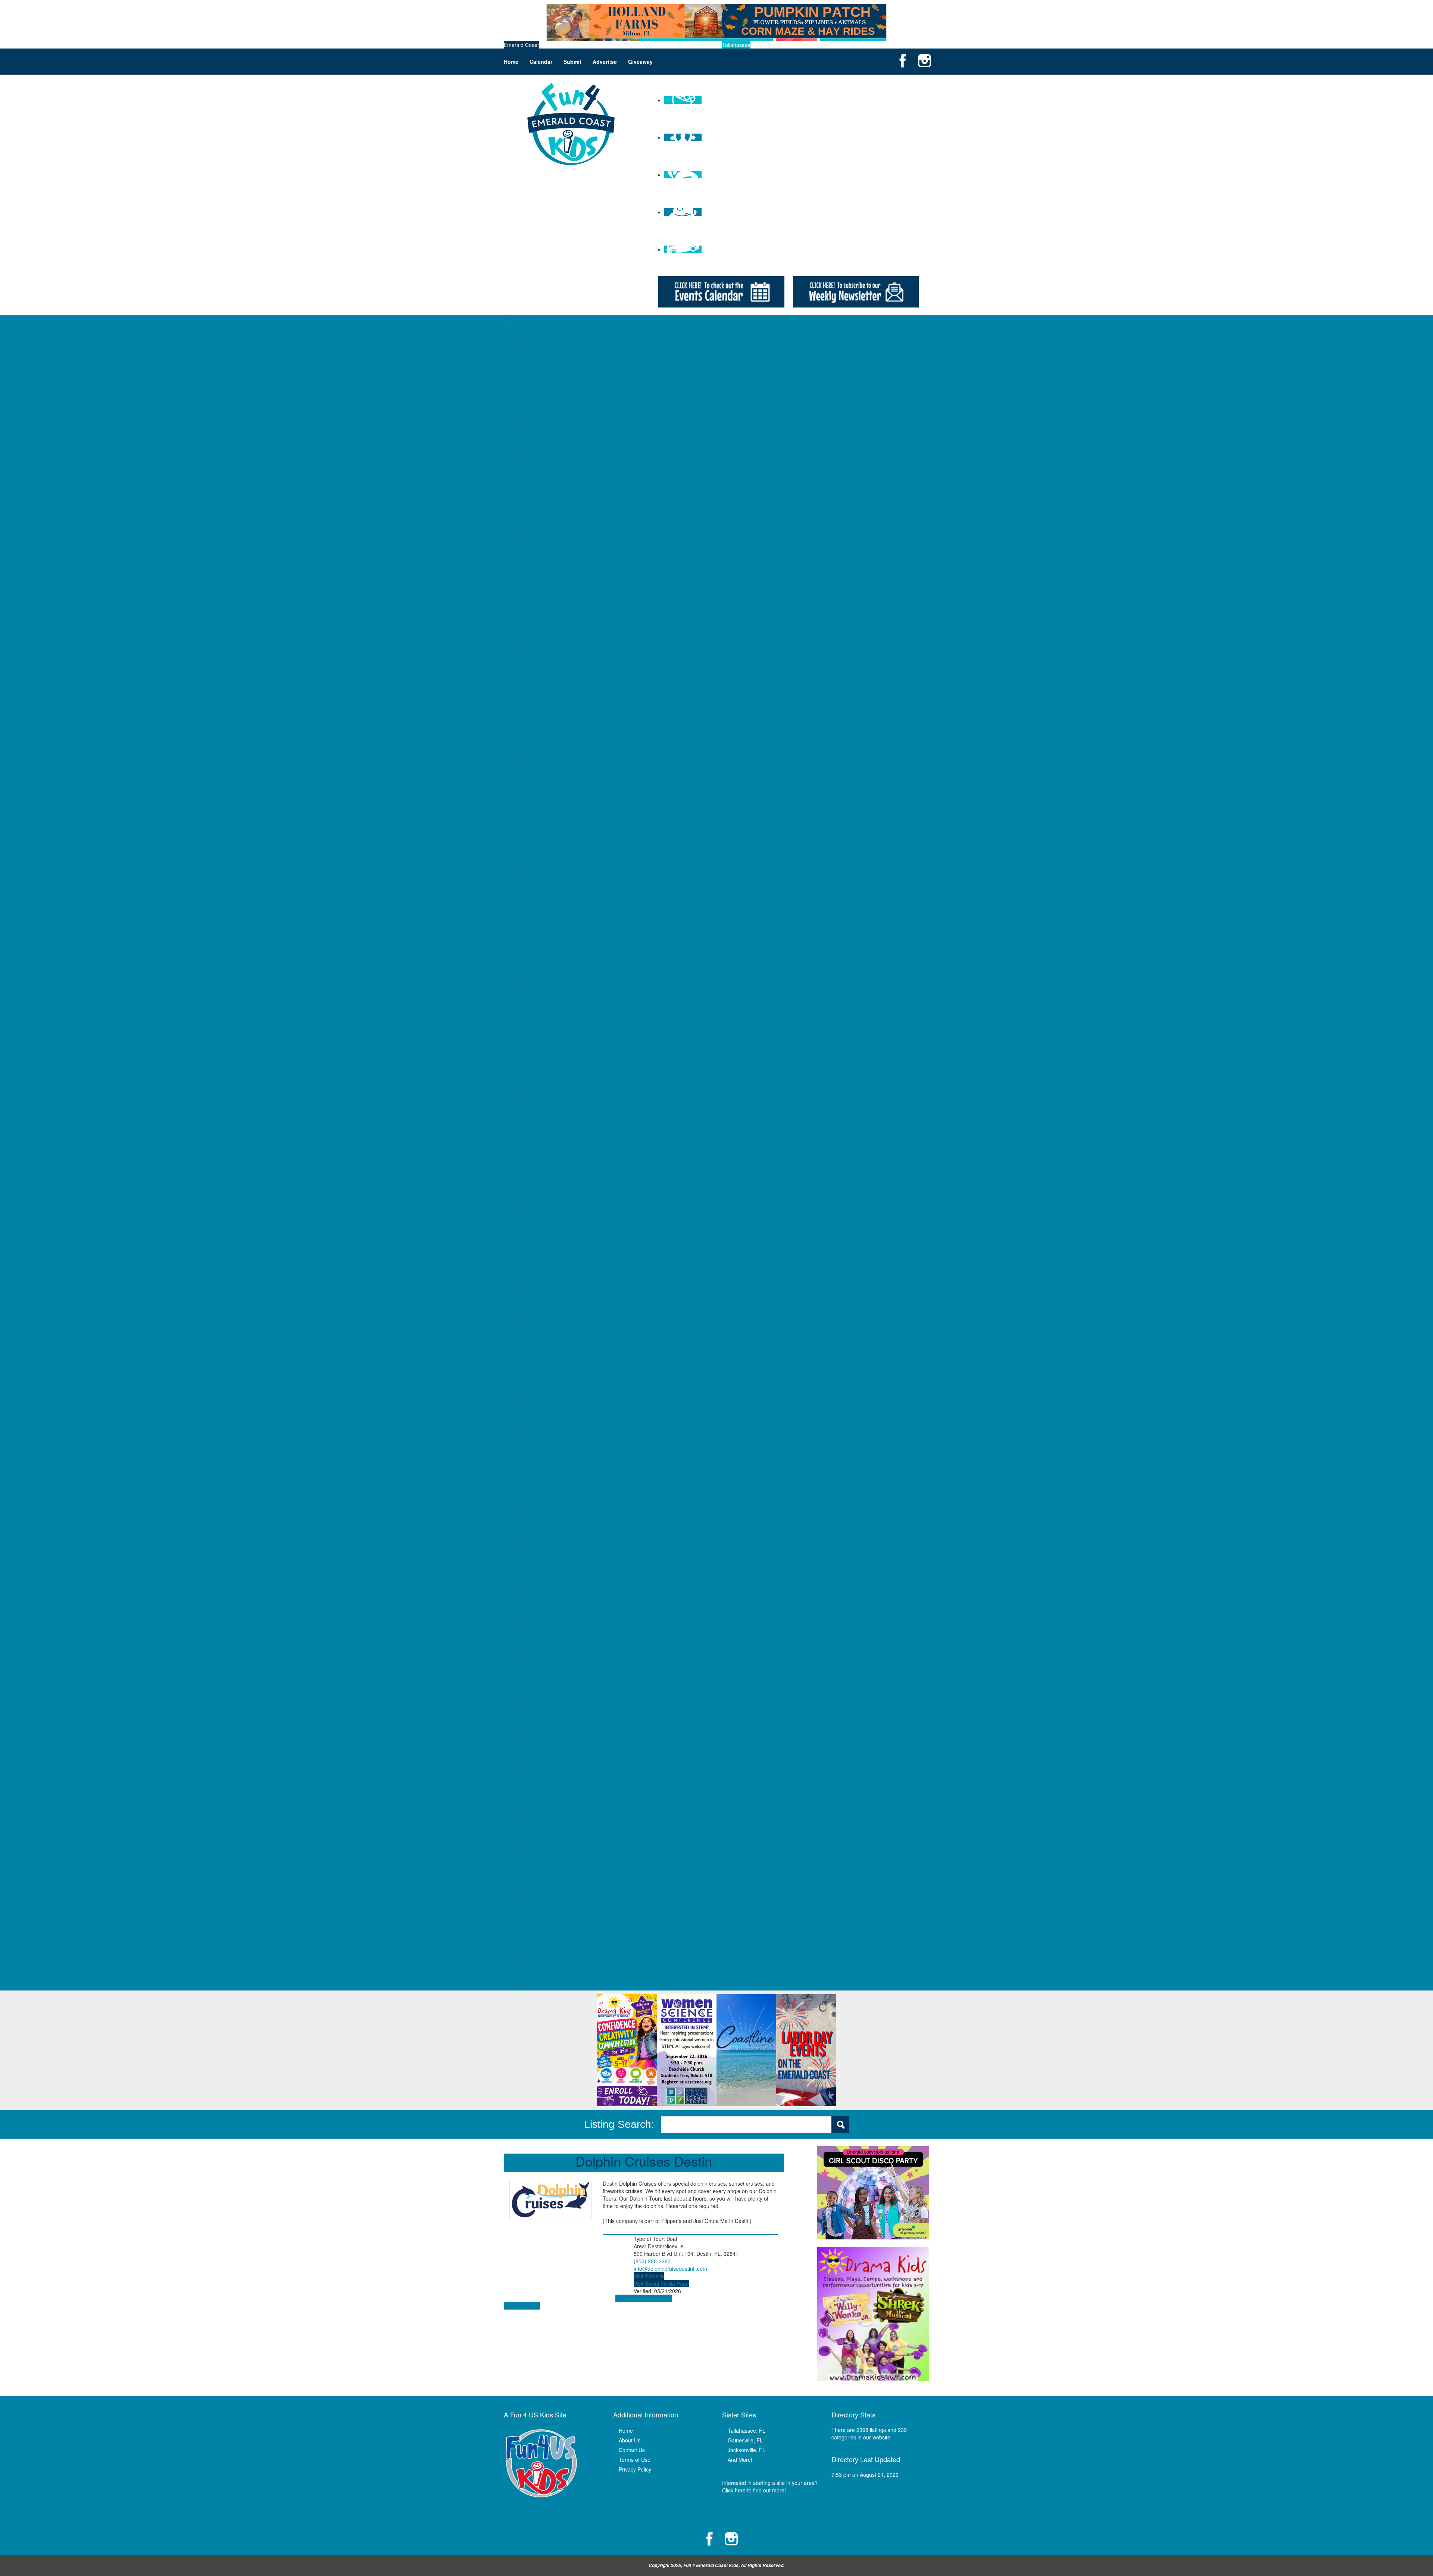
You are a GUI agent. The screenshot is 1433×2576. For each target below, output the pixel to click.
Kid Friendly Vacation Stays (560, 737)
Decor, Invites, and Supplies (561, 1207)
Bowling (537, 625)
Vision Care (542, 1110)
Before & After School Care (560, 341)
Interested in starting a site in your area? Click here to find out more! (770, 2486)
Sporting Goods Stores (555, 1692)
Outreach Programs (551, 1498)
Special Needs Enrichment (559, 1528)
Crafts (535, 1416)
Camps (522, 319)
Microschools (544, 401)
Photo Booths (544, 1311)
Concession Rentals (552, 1192)
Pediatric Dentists (549, 1080)
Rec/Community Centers (557, 819)
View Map (627, 2298)
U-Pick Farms (544, 1983)
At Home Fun (544, 602)
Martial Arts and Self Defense (563, 1811)
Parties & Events (533, 1125)
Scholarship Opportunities (558, 446)
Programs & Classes (537, 1371)
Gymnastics (542, 1774)
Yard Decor (541, 1364)
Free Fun (539, 677)
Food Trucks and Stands (557, 1237)
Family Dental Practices (556, 1020)
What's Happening (535, 1931)
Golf (533, 1767)
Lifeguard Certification (554, 1804)
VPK (533, 483)
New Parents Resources (557, 528)
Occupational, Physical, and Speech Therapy (581, 1065)
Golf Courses (544, 707)
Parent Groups (545, 535)
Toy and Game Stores (554, 1714)
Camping (539, 632)
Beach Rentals (545, 1580)
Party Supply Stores (551, 1296)
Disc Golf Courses (549, 647)
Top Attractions (546, 893)
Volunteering (543, 1558)
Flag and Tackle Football (557, 1759)
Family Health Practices (556, 1028)
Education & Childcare (539, 334)
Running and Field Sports (558, 1834)
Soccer (536, 1856)
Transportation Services (556, 460)
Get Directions (655, 2298)
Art (531, 1386)
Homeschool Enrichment (557, 1461)
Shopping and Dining (538, 1565)
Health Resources (534, 931)
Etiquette (538, 1446)
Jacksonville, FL (747, 2450)
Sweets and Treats (550, 1699)
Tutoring (538, 468)
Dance (536, 1423)
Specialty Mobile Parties (556, 1349)
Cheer (535, 1744)
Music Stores (543, 1670)
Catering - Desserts (551, 1170)
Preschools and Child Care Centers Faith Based (585, 408)
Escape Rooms (546, 655)
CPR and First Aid (549, 990)
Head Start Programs (553, 371)
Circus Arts (541, 1401)
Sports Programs (533, 1722)
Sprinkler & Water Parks (556, 864)
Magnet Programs (549, 393)
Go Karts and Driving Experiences (568, 699)
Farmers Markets (548, 1640)
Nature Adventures (550, 789)
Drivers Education (549, 1438)
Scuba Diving (544, 1849)
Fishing (537, 669)
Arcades (538, 595)
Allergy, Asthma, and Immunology (568, 938)
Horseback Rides (548, 722)
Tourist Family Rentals (554, 1707)
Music (535, 1483)
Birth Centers (544, 953)
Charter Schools (547, 349)
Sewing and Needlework (557, 1520)
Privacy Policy (635, 2469)
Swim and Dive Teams (554, 1893)
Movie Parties (544, 1267)
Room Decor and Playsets (559, 1677)
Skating (537, 834)
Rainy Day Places (549, 811)
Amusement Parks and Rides (562, 580)
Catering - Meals (548, 1177)
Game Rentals (545, 1252)
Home (511, 62)
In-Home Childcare (550, 386)
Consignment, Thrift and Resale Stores (574, 1617)
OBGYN (537, 1058)
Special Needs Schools (555, 453)
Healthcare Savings (551, 1035)
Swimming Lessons (551, 1901)
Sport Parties (543, 1356)
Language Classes (550, 1468)
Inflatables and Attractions (559, 1259)
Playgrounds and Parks (555, 796)
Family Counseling (550, 1013)
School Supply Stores (553, 1684)
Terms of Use (635, 2460)
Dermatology (543, 998)
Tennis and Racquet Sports (560, 1908)
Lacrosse (539, 1796)
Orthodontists (544, 1072)
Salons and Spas (548, 826)
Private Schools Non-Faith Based (567, 431)
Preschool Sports (548, 1826)
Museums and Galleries (556, 781)
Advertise (605, 62)
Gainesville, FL (745, 2440)
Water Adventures (549, 916)
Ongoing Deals (546, 1968)
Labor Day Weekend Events (561, 1961)
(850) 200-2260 (652, 2261)
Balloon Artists (545, 1147)
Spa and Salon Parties (554, 1341)
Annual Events (545, 1938)
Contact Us (632, 2450)
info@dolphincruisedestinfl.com (670, 2269)
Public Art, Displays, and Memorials (570, 804)
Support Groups (547, 558)
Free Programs (546, 1453)
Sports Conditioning (551, 1879)
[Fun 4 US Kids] (571, 123)
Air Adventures (545, 572)
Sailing (536, 1841)
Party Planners (545, 1289)
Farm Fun (540, 1953)
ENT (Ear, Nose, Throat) (557, 1005)
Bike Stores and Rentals (556, 1587)
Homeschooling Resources (560, 520)
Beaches (538, 617)
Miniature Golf (545, 766)
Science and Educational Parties (566, 1334)
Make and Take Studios (556, 759)
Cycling (537, 1752)
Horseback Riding (549, 1789)
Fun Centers (543, 684)
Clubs (535, 1408)
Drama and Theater (551, 1431)
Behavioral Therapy (551, 946)
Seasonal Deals (547, 1976)
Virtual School (544, 475)
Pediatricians (543, 1095)
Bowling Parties (546, 1155)
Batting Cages (545, 610)
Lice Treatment (546, 1050)
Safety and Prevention (554, 1505)
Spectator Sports (548, 841)
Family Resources (534, 490)
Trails (534, 908)
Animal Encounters (550, 587)
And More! (740, 2460)
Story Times (542, 1550)
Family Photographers (554, 505)
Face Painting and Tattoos (559, 1229)
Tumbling (539, 1916)
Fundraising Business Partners (564, 513)
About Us (630, 2440)
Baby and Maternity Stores (559, 1573)
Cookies (538, 1199)
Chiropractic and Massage (559, 983)
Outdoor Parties (547, 1274)
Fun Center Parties (550, 1244)
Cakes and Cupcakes (553, 1162)
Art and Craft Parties (552, 1140)
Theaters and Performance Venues (569, 886)
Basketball (540, 1737)
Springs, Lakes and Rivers (559, 856)
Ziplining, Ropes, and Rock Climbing (571, 923)
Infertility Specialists (551, 1043)
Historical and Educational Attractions (572, 714)
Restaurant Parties (550, 1326)
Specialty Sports (547, 1871)
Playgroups (541, 543)
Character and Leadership (559, 1393)
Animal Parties (545, 1132)
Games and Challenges (556, 692)
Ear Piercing (542, 1632)
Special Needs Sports (553, 1864)
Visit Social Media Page (661, 2283)
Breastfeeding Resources (558, 968)
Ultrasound (541, 1102)
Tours (535, 901)
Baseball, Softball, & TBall (558, 1729)
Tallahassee (736, 45)
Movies (536, 774)
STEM (535, 1543)
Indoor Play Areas (549, 729)
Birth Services (544, 961)
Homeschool (543, 378)
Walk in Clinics (545, 1117)
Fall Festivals (544, 1946)
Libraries (538, 752)
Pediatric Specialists (552, 1087)
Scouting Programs (551, 1513)
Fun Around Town (534, 565)
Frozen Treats (545, 1647)
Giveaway (640, 62)
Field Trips (540, 662)
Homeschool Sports (551, 1782)
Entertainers (542, 1222)
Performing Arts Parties (555, 1304)
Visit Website (649, 2276)
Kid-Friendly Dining (550, 1655)
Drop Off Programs (550, 356)
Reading (538, 438)
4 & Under (540, 1378)
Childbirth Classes (549, 975)
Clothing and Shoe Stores (558, 1602)
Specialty (539, 1535)
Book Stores (542, 1595)
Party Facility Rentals (553, 1281)
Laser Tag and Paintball (556, 744)
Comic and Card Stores (556, 1610)
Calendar (541, 62)
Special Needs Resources (558, 550)
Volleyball (539, 1923)
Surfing (536, 1886)
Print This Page (522, 2306)
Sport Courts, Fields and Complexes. (572, 849)
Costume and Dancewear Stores (566, 1625)
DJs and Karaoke (548, 1214)
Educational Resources (555, 363)
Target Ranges (546, 878)
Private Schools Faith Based (561, 423)
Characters (541, 1184)
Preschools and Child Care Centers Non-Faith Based (590, 416)
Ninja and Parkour (549, 1819)
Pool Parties (542, 1319)
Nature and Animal (550, 1490)
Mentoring (540, 1476)
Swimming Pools (547, 871)
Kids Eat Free (544, 1662)
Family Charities (547, 498)
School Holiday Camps (555, 326)
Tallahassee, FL (747, 2430)
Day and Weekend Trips (556, 640)
